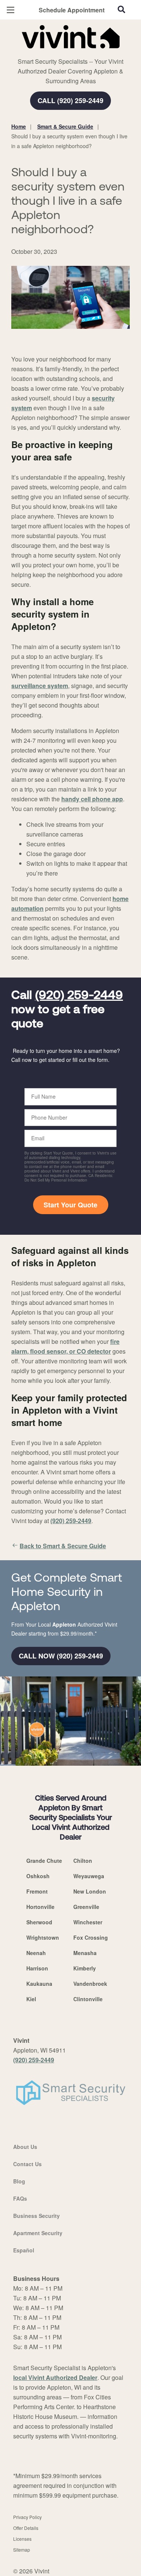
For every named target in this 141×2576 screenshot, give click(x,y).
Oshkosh (38, 1876)
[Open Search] (121, 9)
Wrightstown (43, 1937)
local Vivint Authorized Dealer (55, 2377)
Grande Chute (44, 1861)
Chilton (83, 1861)
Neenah (36, 1953)
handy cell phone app (92, 799)
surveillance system (40, 686)
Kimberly (85, 1968)
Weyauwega (89, 1876)
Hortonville (40, 1907)
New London (90, 1891)
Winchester (88, 1922)
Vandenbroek (90, 1984)
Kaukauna (39, 1984)
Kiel (31, 1999)
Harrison (37, 1968)
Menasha (85, 1953)
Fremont (37, 1891)
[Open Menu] (11, 10)
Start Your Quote (70, 1205)
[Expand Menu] (80, 52)
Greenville (86, 1907)
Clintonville (88, 1999)
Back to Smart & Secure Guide (63, 1546)
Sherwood (39, 1922)
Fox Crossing (91, 1937)
